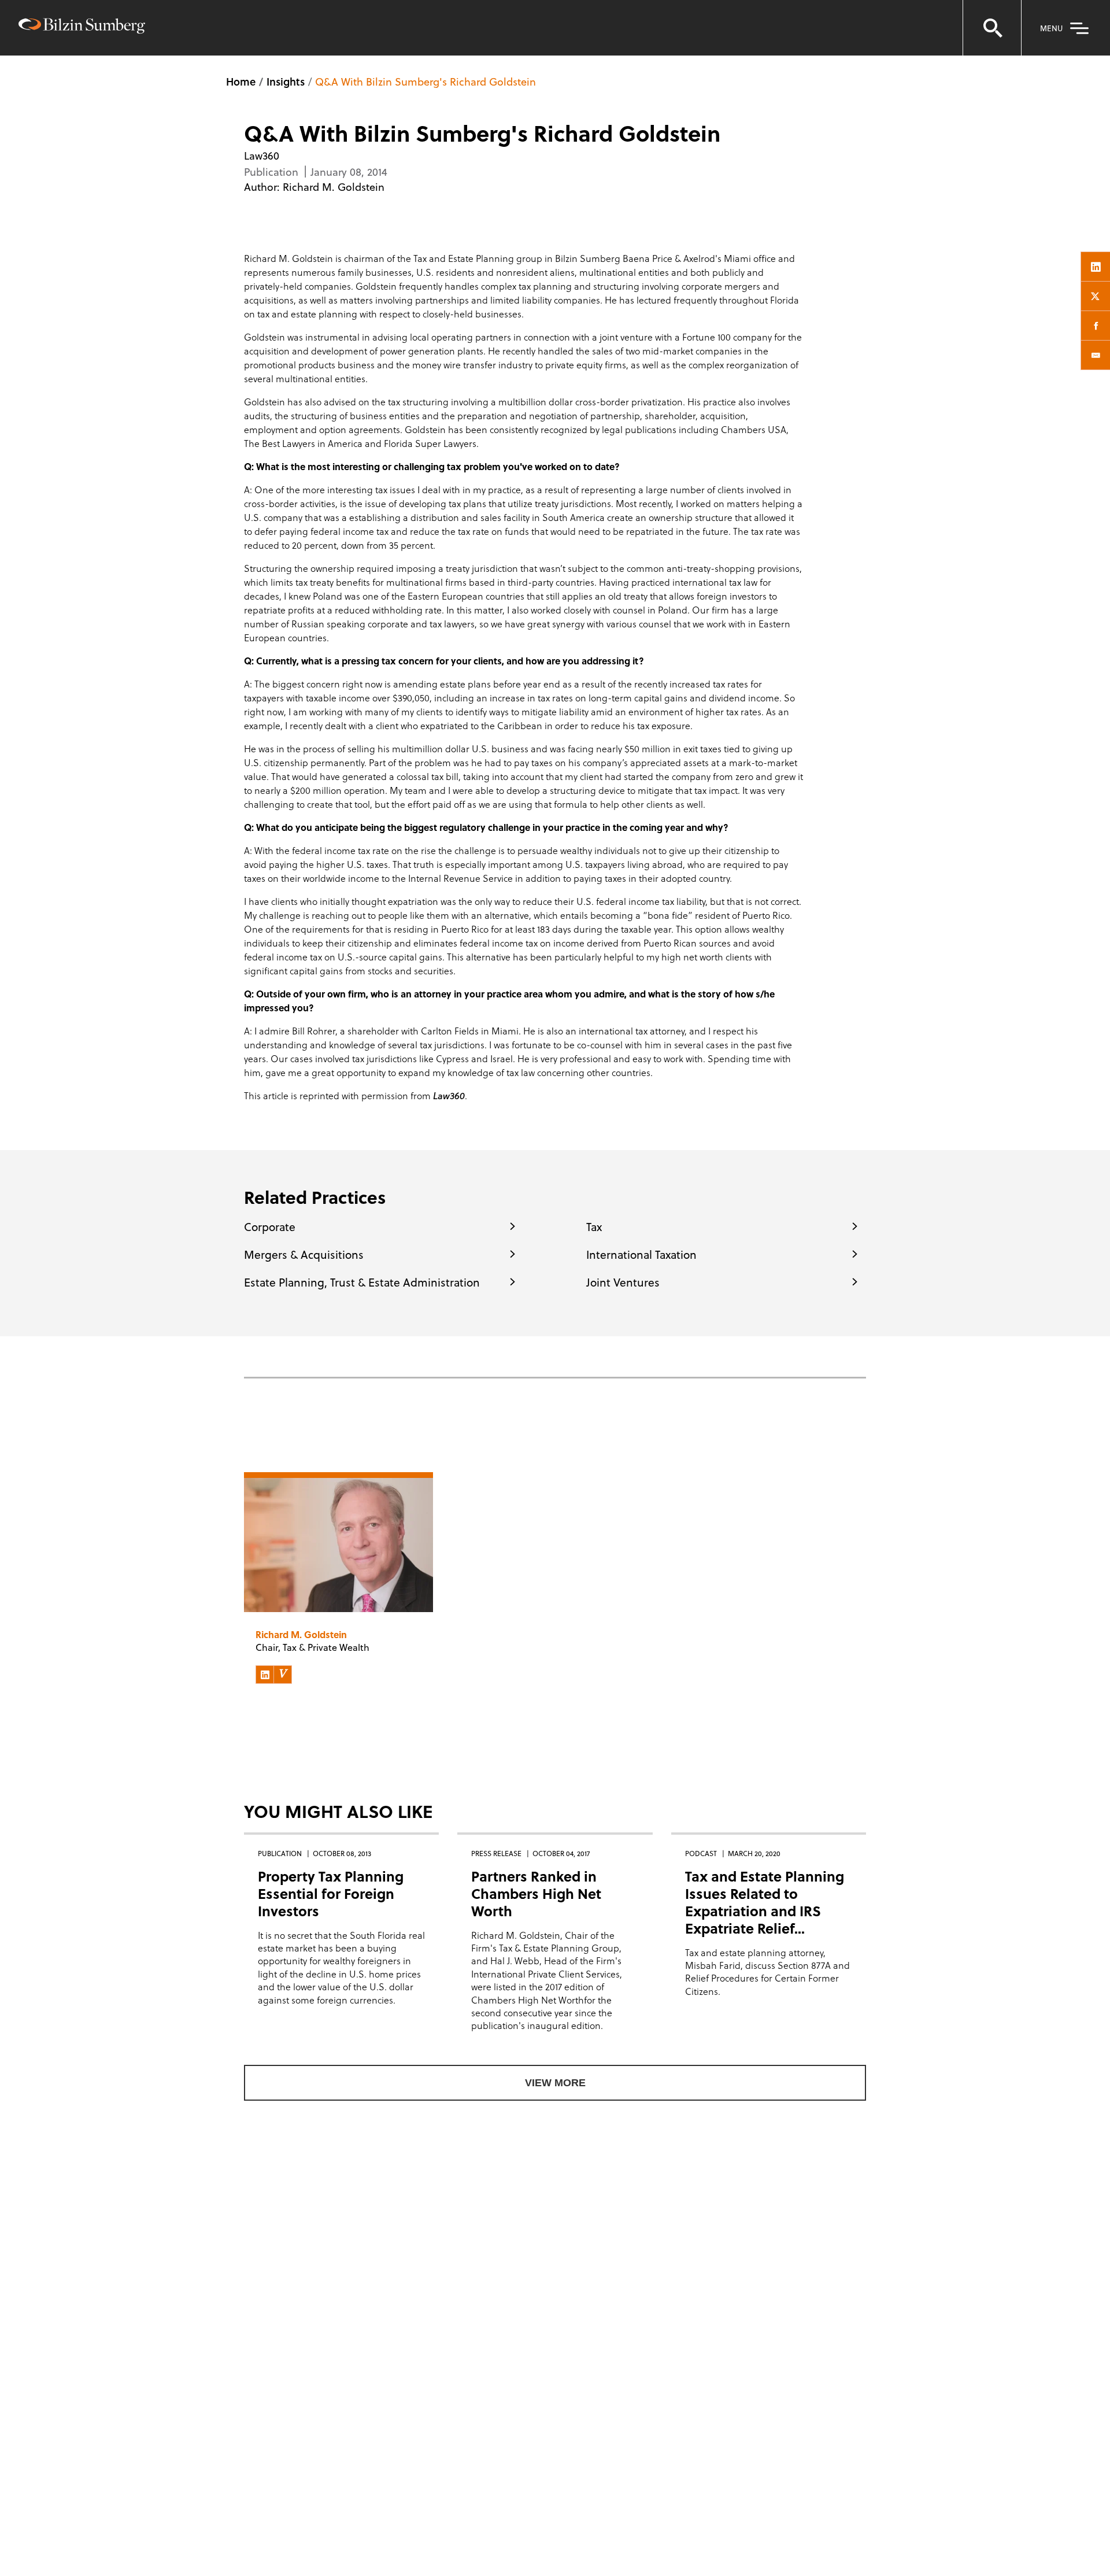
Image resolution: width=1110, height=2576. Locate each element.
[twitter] (1096, 296)
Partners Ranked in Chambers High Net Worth (536, 1893)
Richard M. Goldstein (334, 186)
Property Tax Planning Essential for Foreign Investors (331, 1893)
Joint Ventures (623, 1282)
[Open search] (992, 28)
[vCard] (283, 1675)
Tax (594, 1226)
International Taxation (641, 1254)
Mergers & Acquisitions (304, 1254)
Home (241, 81)
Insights (286, 81)
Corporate (270, 1226)
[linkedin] (1096, 267)
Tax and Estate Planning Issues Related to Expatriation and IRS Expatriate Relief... (765, 1902)
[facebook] (1096, 326)
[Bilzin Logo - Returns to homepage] (82, 27)
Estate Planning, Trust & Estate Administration (362, 1282)
